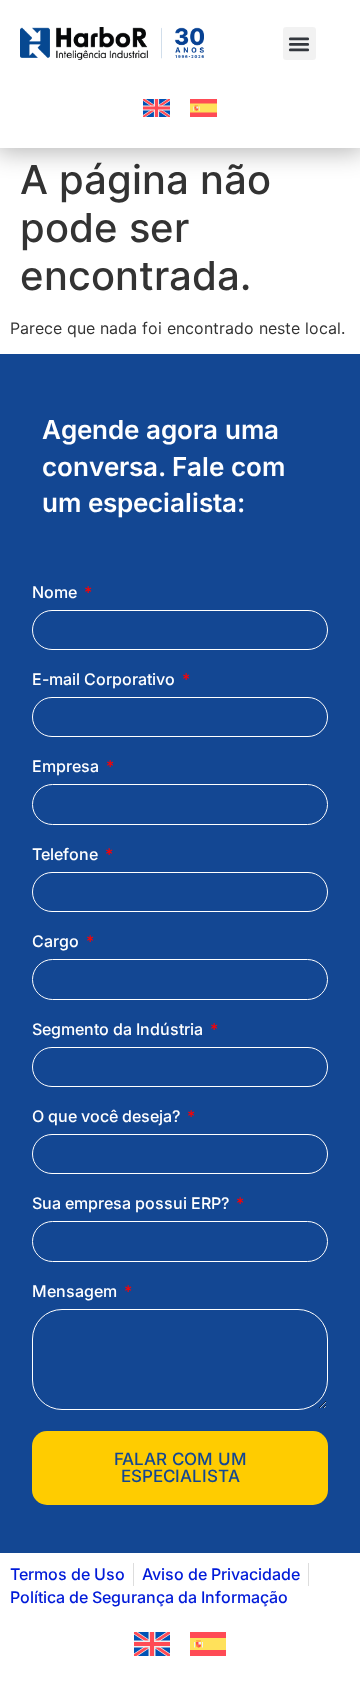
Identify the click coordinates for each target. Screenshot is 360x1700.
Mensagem (76, 1292)
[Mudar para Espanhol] (203, 108)
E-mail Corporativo (105, 680)
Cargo (57, 942)
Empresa (67, 767)
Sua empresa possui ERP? (132, 1204)
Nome (56, 593)
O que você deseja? (108, 1117)
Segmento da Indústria (119, 1030)
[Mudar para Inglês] (156, 108)
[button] (299, 43)
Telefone (67, 855)
